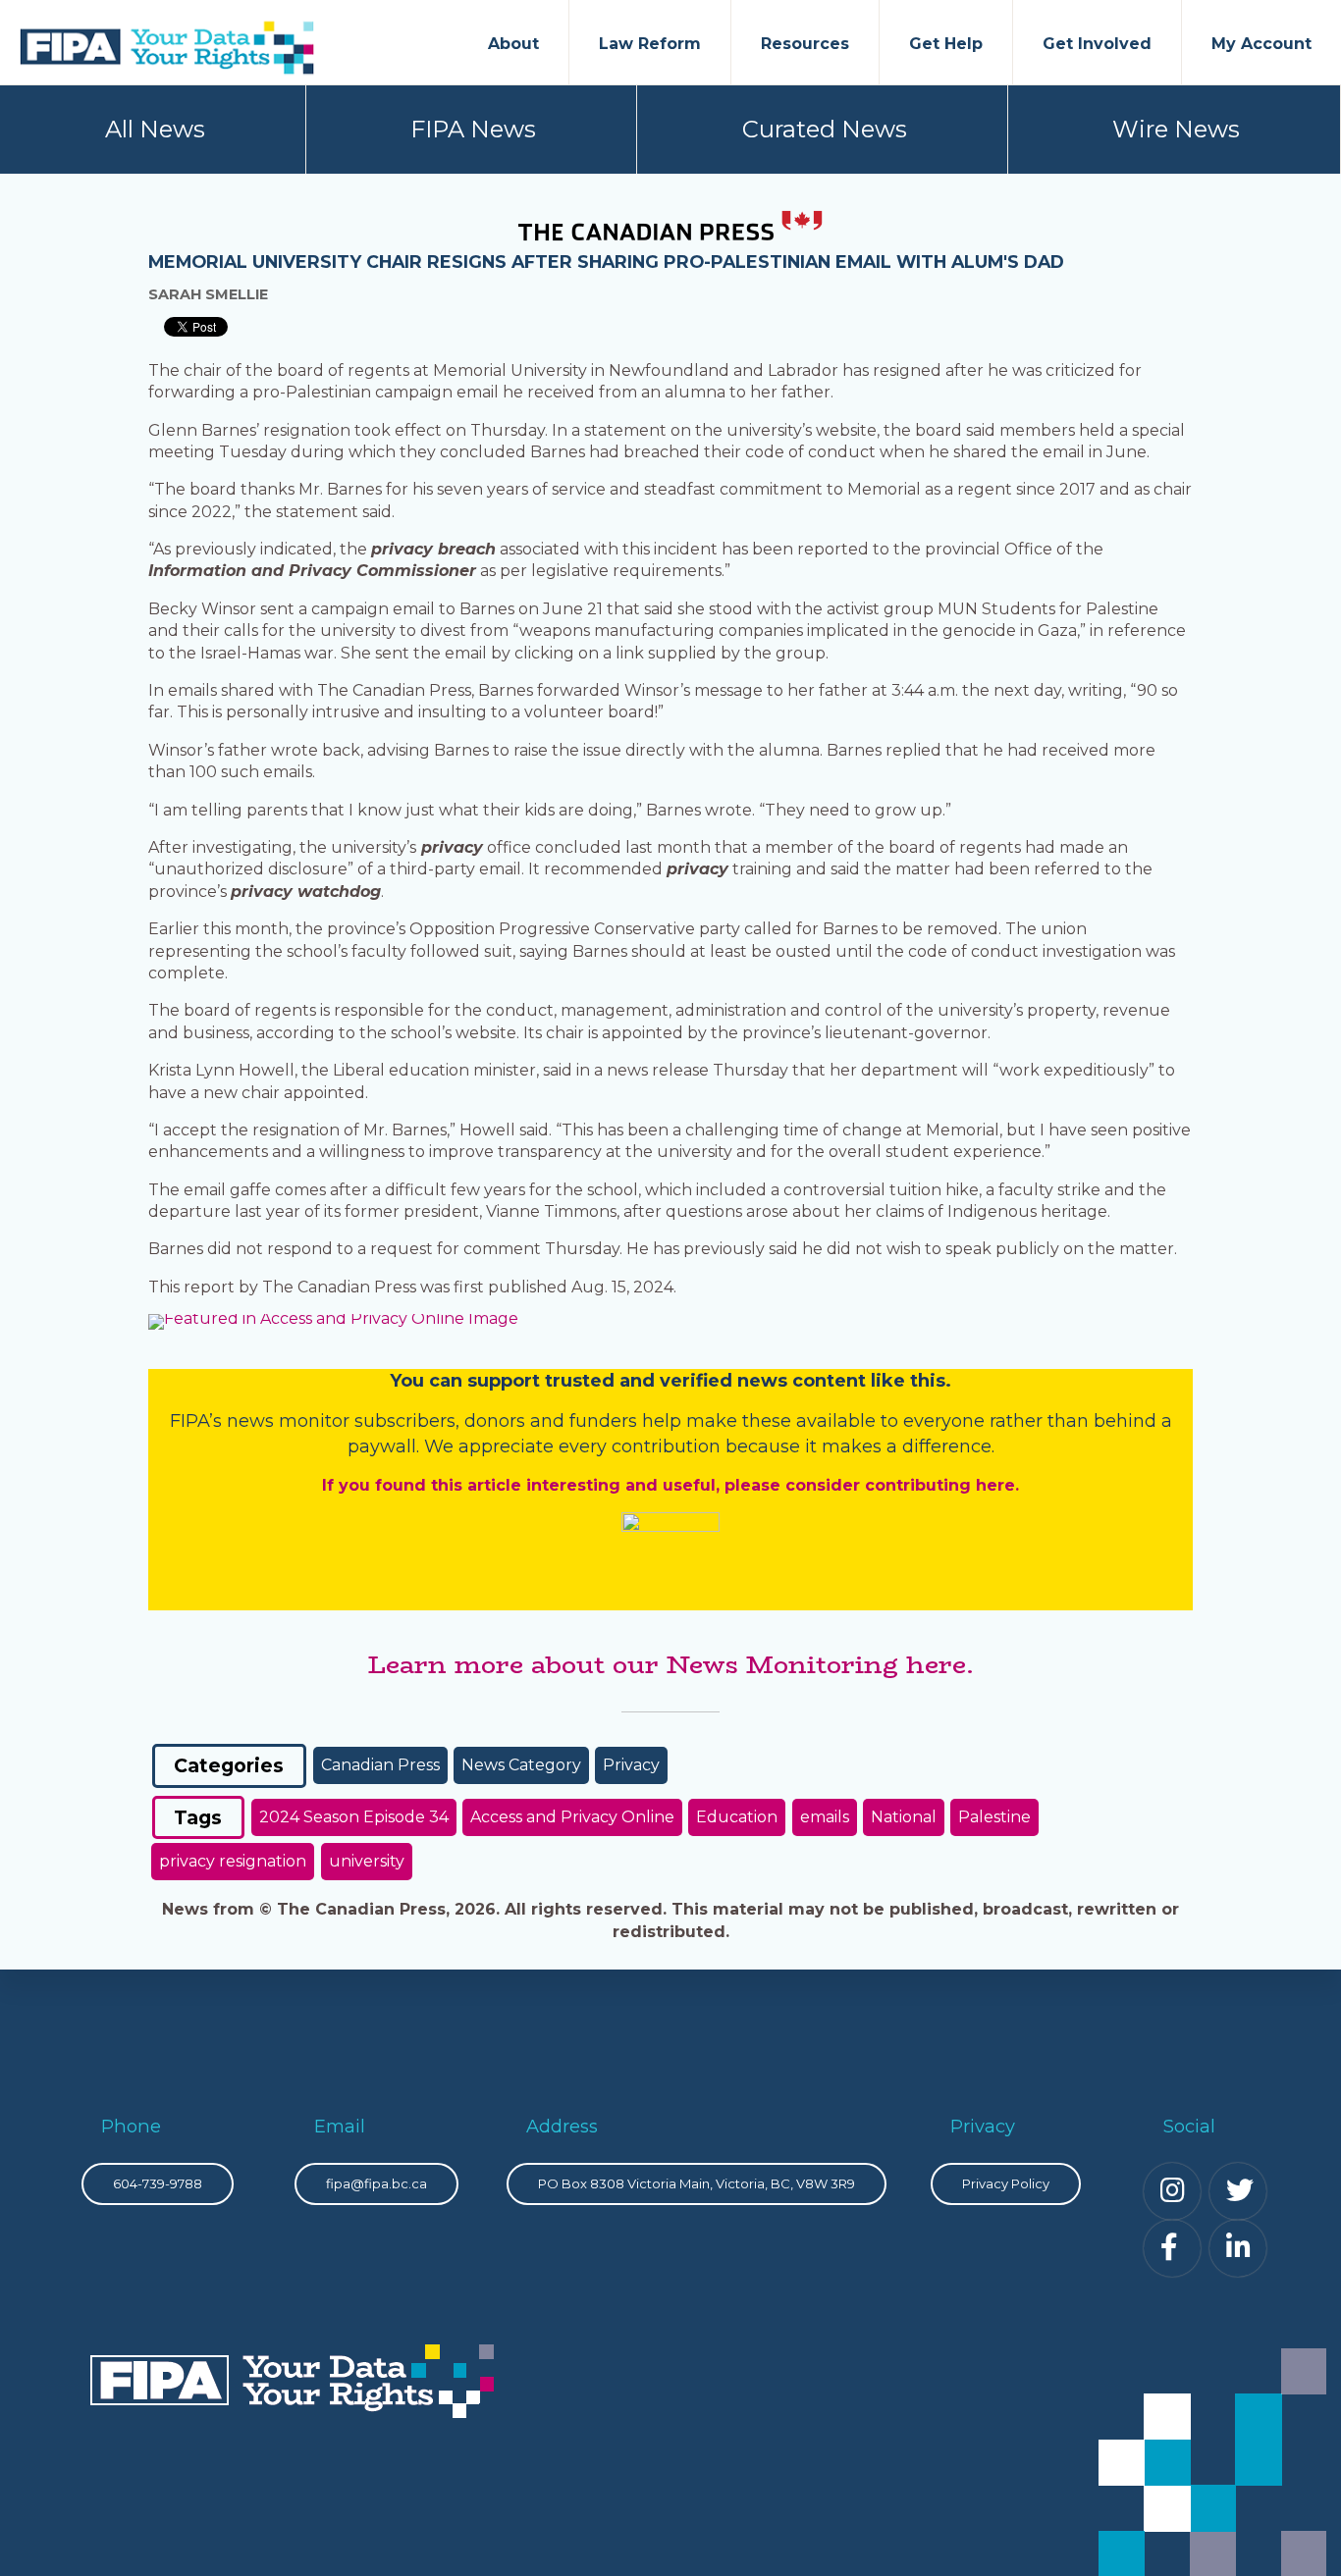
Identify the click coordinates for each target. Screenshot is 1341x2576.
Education (737, 1817)
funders (606, 1421)
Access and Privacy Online (572, 1817)
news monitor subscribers (341, 1421)
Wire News (1176, 129)
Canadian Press (380, 1765)
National (904, 1817)
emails (825, 1817)
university (367, 1861)
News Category (521, 1765)
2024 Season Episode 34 (354, 1817)
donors (495, 1421)
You (407, 1381)
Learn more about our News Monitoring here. (670, 1664)
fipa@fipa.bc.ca (376, 2183)
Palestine (994, 1817)
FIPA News (473, 129)
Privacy (631, 1765)
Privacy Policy (1006, 2183)
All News (155, 129)
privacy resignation (233, 1861)
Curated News (825, 129)
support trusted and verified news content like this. (709, 1381)
